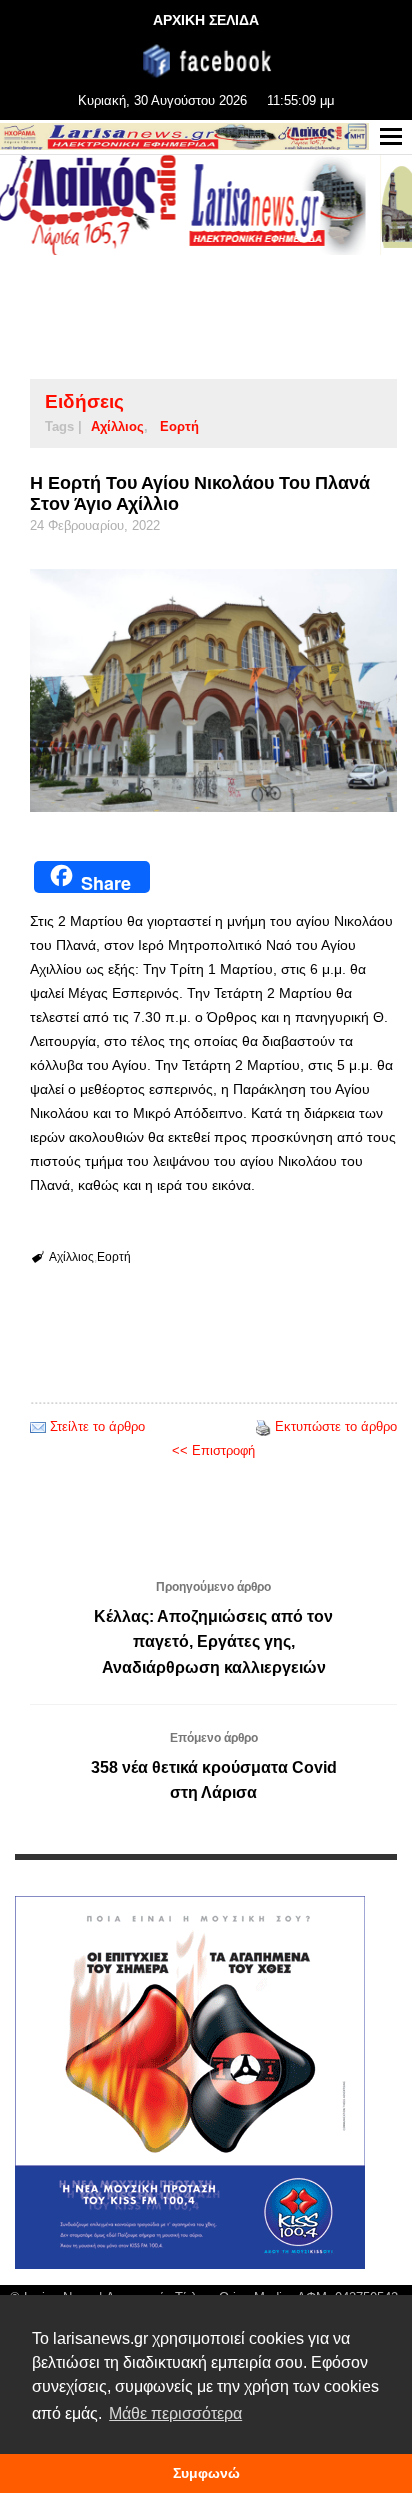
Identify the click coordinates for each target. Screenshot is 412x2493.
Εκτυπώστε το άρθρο (336, 1426)
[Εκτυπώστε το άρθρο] (263, 1426)
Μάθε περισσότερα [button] (175, 2413)
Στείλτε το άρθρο (97, 1426)
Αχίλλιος (117, 426)
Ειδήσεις (84, 401)
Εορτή (179, 426)
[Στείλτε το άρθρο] (38, 1426)
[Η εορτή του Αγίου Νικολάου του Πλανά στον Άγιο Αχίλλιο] (213, 690)
